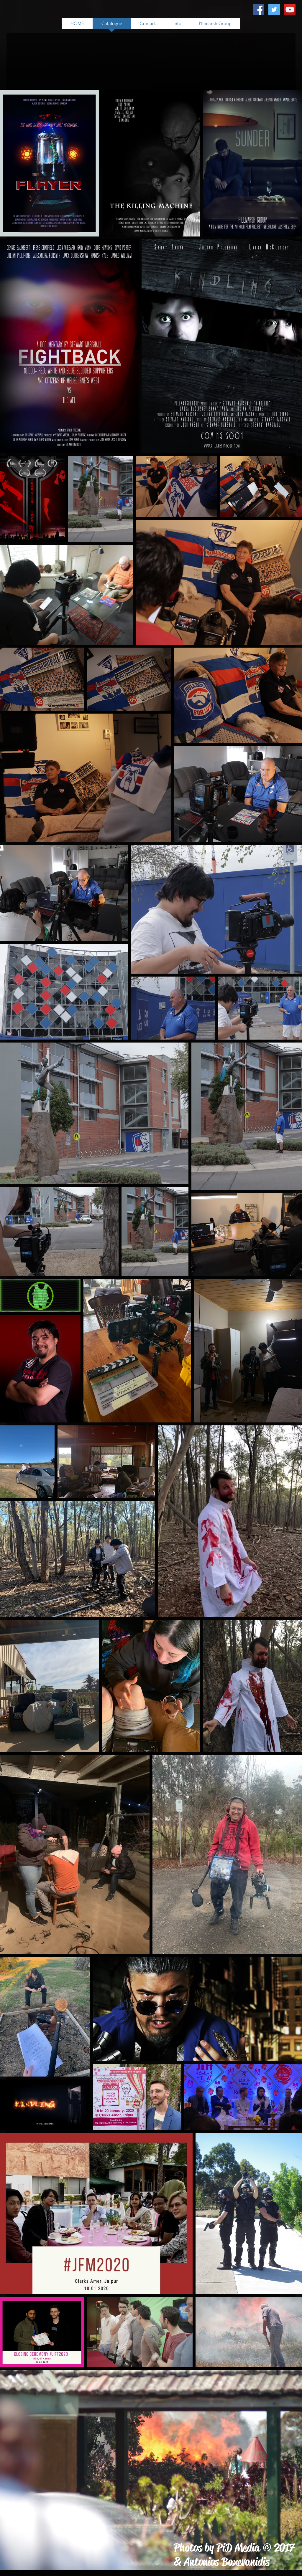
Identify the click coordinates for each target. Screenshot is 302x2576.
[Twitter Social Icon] (274, 10)
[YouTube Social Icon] (290, 10)
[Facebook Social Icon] (258, 10)
